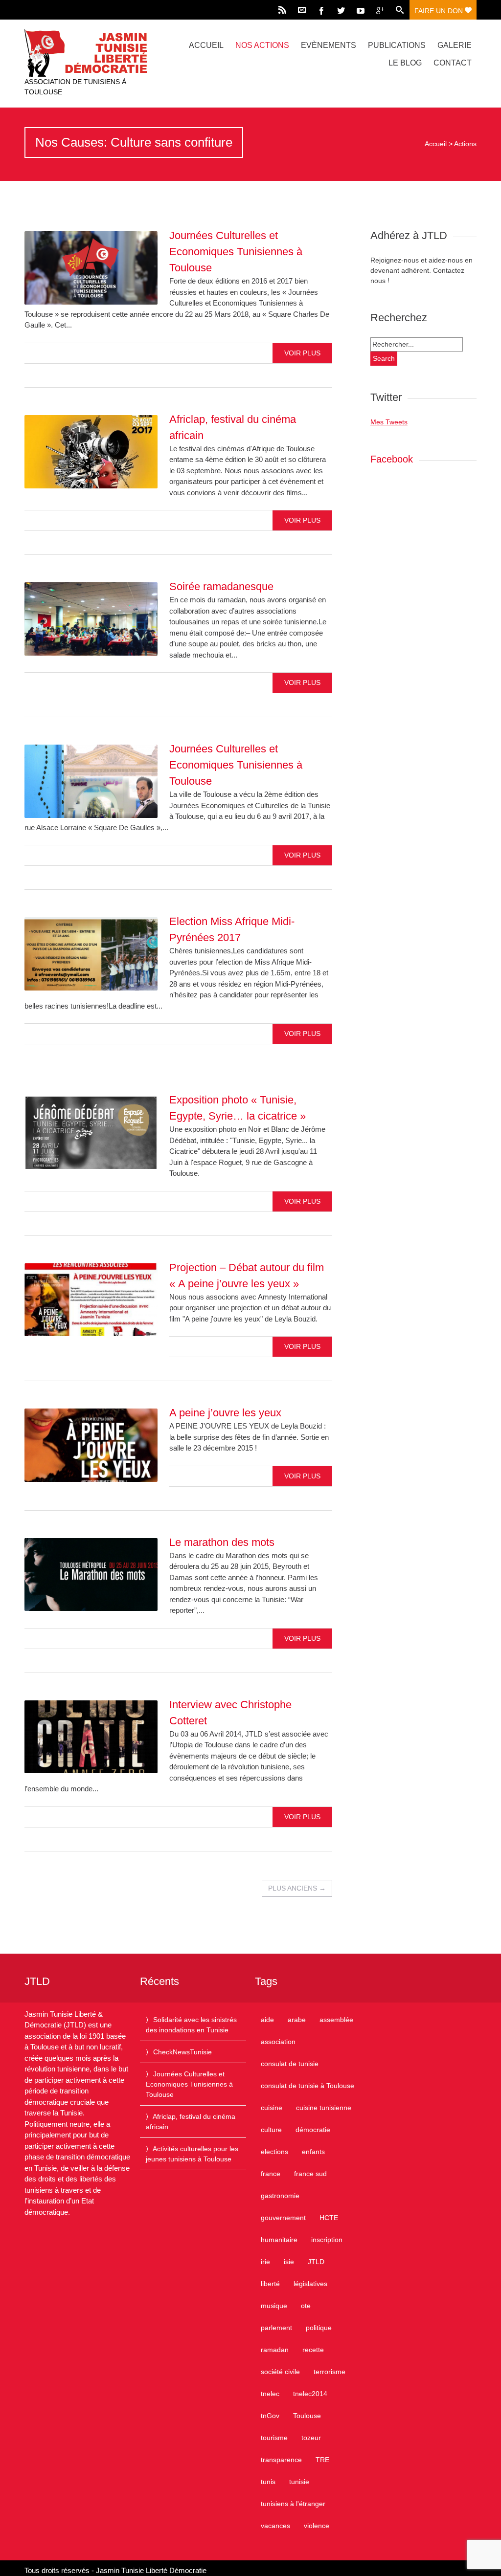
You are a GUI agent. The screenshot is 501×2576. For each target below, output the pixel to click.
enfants (313, 2152)
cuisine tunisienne (324, 2108)
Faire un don (440, 11)
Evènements (329, 45)
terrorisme (330, 2372)
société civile (280, 2372)
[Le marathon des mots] (91, 1575)
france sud (310, 2174)
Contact (453, 63)
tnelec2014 (310, 2394)
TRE (322, 2460)
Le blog (405, 63)
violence (317, 2526)
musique (274, 2306)
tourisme (274, 2438)
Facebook (392, 459)
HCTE (329, 2218)
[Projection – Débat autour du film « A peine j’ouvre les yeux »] (91, 1300)
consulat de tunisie (290, 2064)
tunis (268, 2482)
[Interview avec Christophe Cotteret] (91, 1737)
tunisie (299, 2482)
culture (271, 2130)
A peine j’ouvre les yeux (225, 1413)
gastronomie (280, 2196)
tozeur (311, 2438)
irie (265, 2262)
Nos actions (262, 45)
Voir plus (302, 353)
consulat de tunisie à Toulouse (307, 2086)
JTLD (316, 2262)
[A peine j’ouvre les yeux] (91, 1445)
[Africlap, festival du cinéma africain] (91, 452)
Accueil (206, 45)
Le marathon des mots (222, 1542)
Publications (397, 45)
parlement (276, 2328)
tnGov (270, 2416)
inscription (327, 2240)
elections (274, 2152)
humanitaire (279, 2240)
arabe (297, 2020)
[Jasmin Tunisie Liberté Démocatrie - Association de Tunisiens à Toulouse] (92, 53)
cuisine (272, 2108)
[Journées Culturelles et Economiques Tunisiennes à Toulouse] (91, 268)
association (278, 2042)
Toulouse (307, 2416)
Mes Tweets (389, 422)
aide (267, 2020)
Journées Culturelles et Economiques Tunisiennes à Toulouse (236, 252)
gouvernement (283, 2218)
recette (313, 2350)
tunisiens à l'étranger (293, 2504)
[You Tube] (361, 10)
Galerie (455, 45)
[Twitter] (341, 10)
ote (306, 2306)
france (271, 2174)
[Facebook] (321, 10)
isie (289, 2262)
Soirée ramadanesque (221, 586)
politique (319, 2328)
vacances (275, 2526)
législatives (310, 2284)
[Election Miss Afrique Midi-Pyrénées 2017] (91, 954)
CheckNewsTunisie (182, 2052)
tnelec (270, 2394)
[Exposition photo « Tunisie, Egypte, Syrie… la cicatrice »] (91, 1132)
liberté (270, 2284)
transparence (281, 2460)
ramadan (275, 2350)
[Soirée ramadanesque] (91, 619)
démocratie (313, 2130)
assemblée (336, 2020)
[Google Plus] (380, 10)
